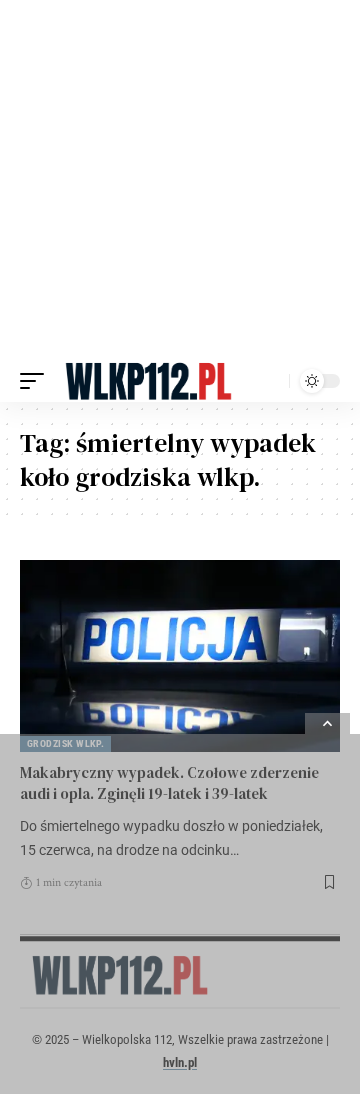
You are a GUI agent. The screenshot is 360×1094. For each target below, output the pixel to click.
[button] (37, 381)
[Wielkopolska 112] (148, 381)
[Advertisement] (180, 180)
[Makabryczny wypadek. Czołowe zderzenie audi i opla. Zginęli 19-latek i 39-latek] (180, 656)
